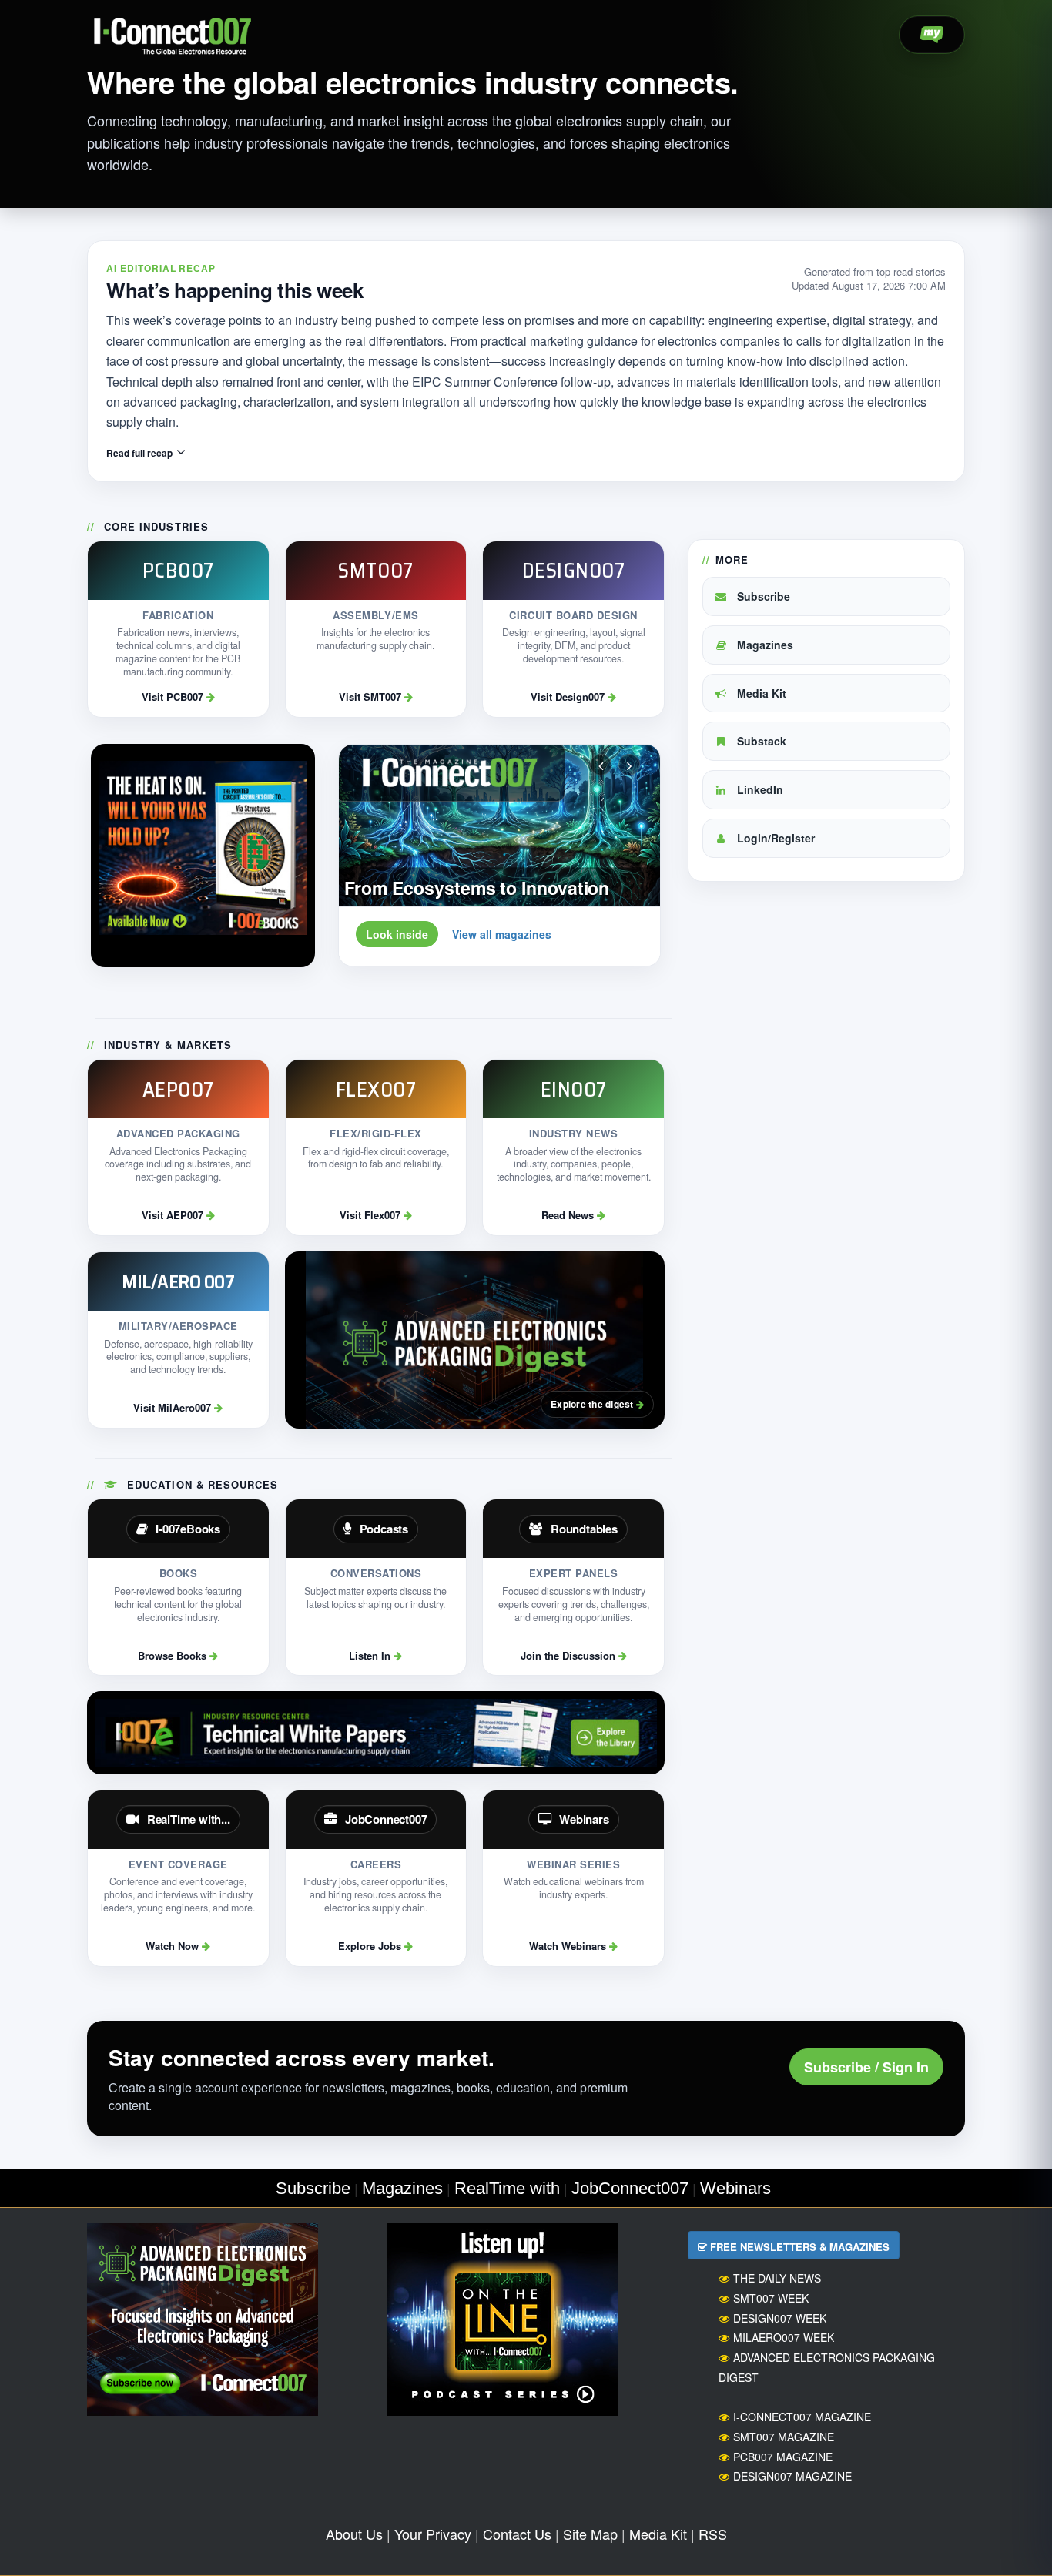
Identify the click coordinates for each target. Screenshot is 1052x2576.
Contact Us (517, 2534)
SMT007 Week (771, 2298)
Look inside (397, 934)
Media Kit (760, 693)
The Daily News (777, 2278)
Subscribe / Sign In (866, 2067)
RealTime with (507, 2188)
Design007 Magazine (792, 2476)
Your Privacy (433, 2534)
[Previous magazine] (601, 765)
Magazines (764, 645)
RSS (713, 2534)
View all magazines (502, 934)
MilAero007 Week (784, 2337)
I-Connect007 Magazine (802, 2417)
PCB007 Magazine (783, 2457)
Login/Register (774, 838)
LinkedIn (759, 789)
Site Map (590, 2534)
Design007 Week (780, 2318)
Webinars (735, 2188)
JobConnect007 (630, 2188)
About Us (354, 2534)
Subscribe (762, 596)
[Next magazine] (629, 765)
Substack (760, 741)
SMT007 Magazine (784, 2437)
